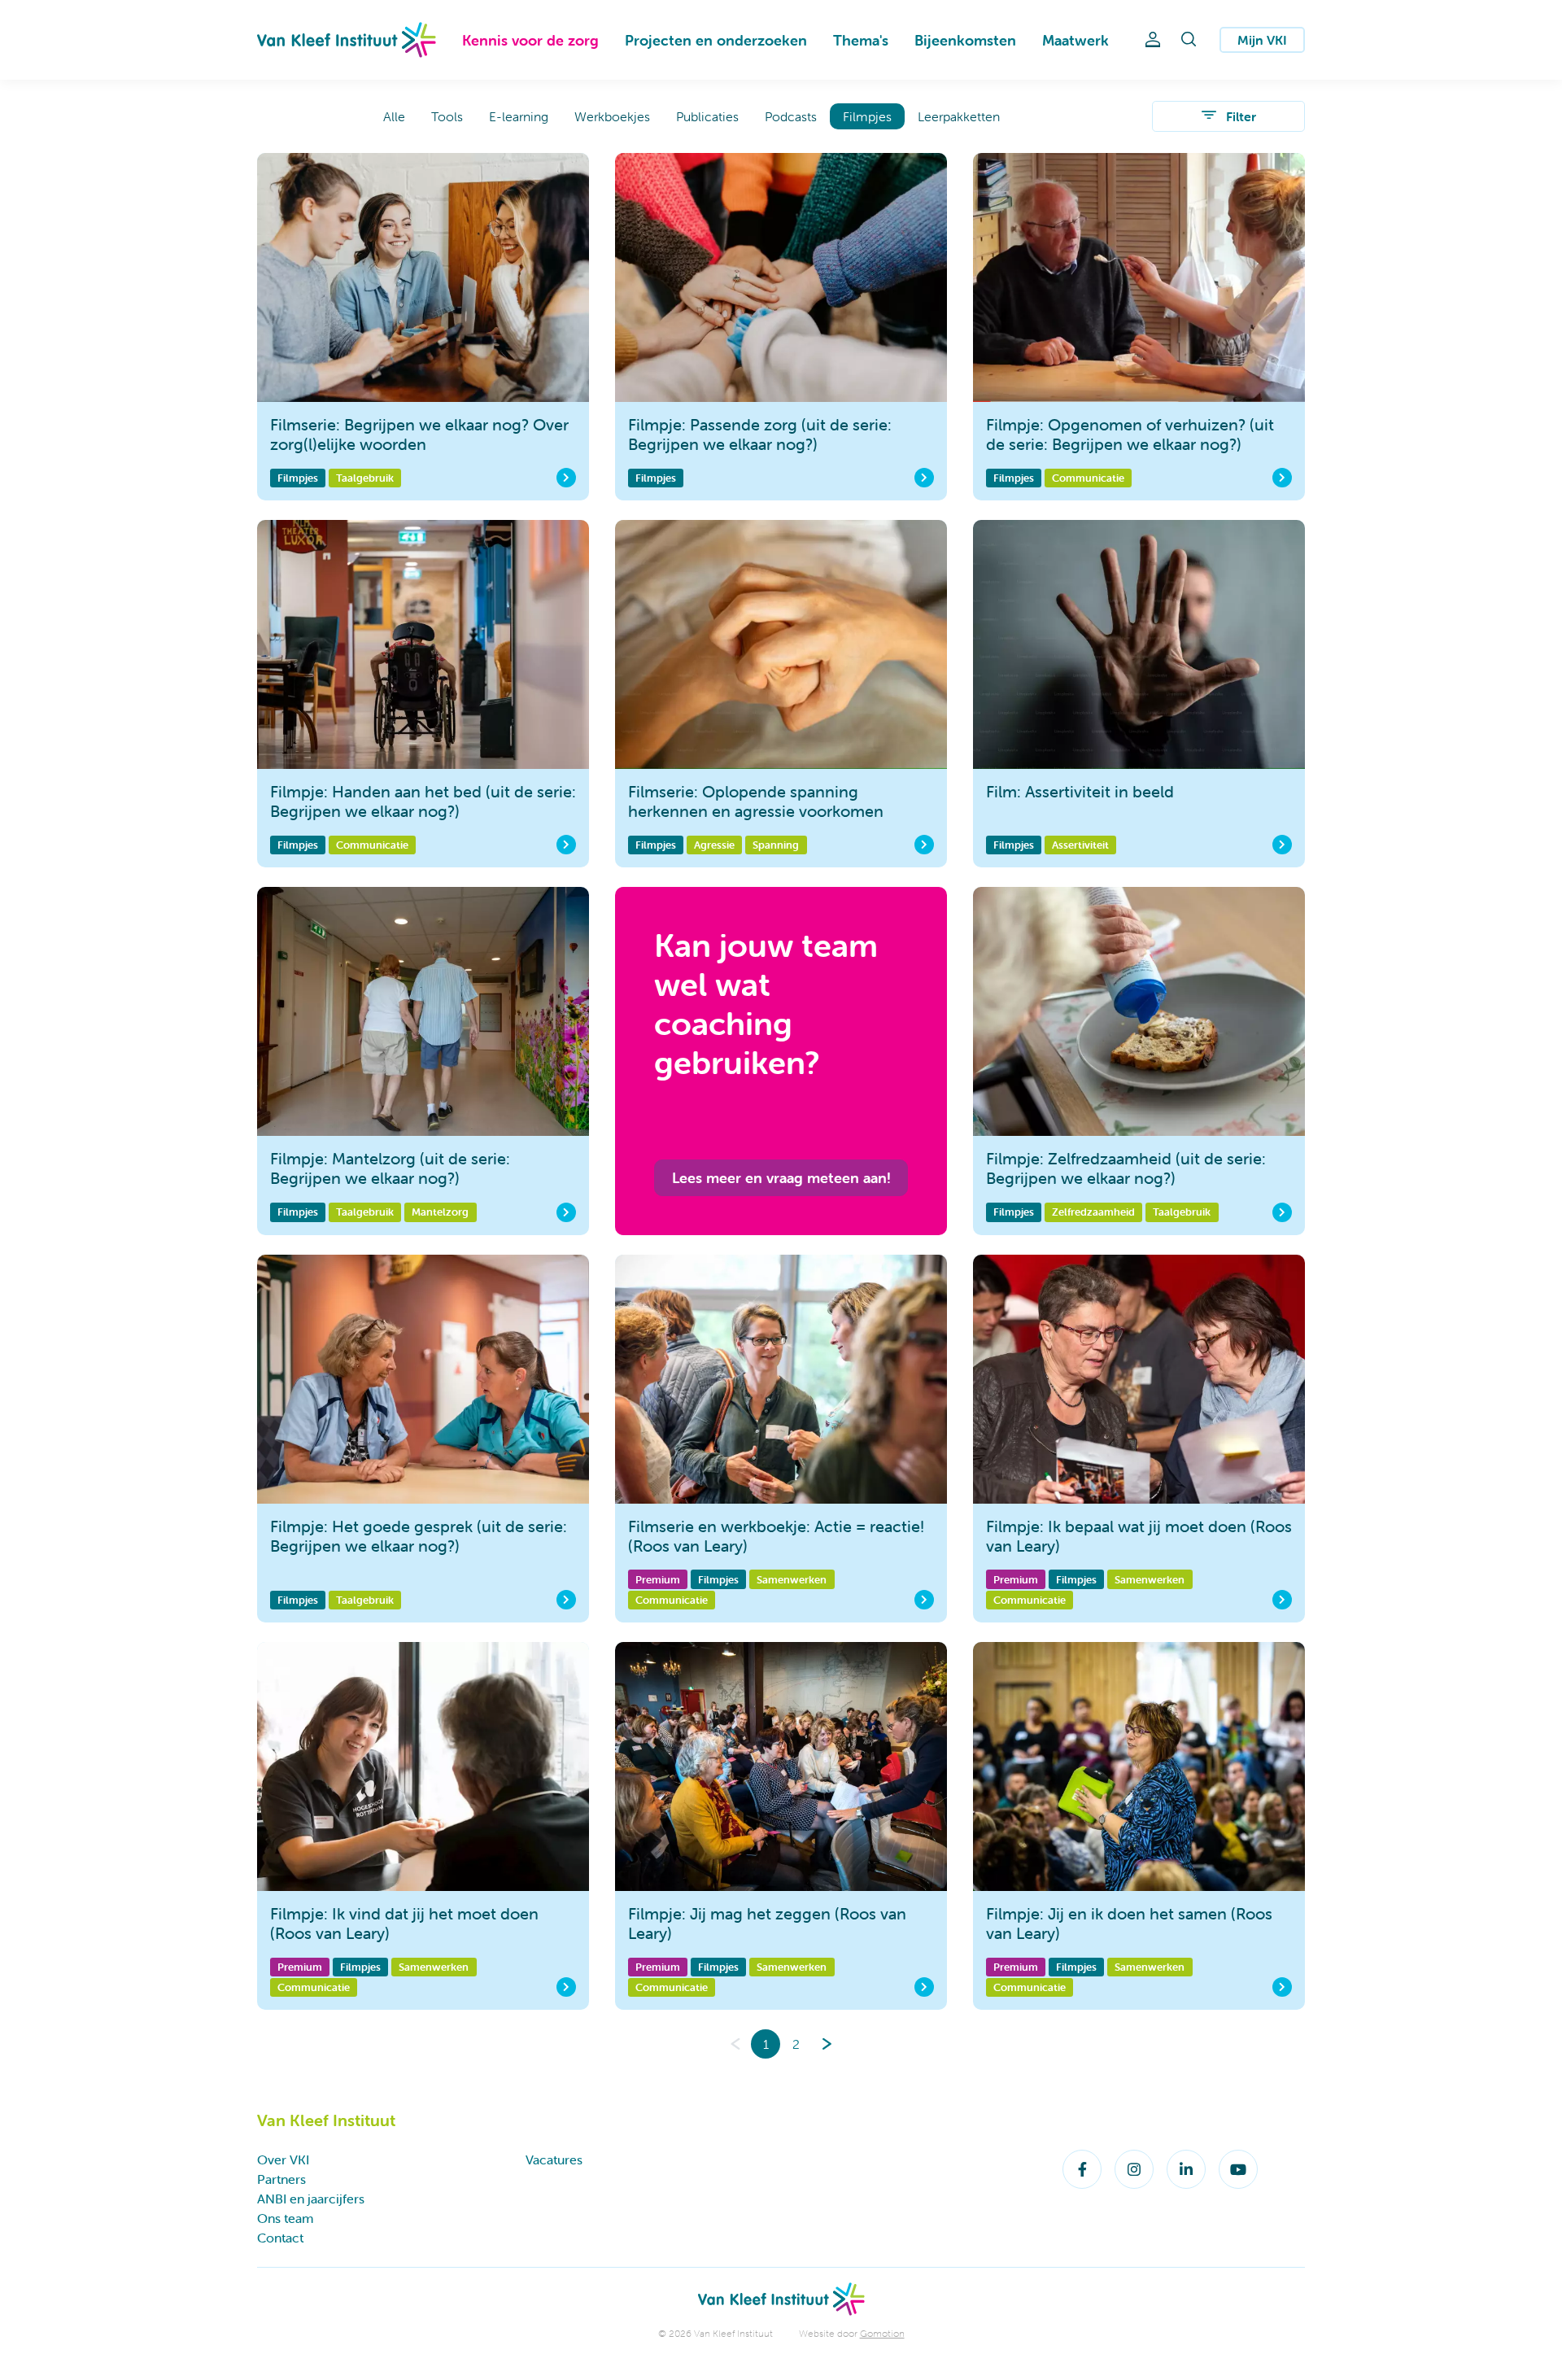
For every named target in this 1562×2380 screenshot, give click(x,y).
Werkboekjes (612, 116)
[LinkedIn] (1186, 2169)
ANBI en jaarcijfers (311, 2199)
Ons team (285, 2218)
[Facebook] (1082, 2169)
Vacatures (554, 2159)
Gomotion (882, 2333)
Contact (280, 2238)
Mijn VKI (1262, 40)
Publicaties (707, 116)
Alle (394, 116)
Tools (447, 116)
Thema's (861, 40)
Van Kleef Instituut (347, 40)
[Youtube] (1238, 2169)
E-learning (519, 116)
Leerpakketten (959, 116)
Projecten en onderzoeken (716, 40)
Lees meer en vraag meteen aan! (781, 1178)
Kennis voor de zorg (530, 40)
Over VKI (283, 2159)
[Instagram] (1134, 2169)
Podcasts (791, 116)
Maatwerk (1076, 40)
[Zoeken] (1189, 40)
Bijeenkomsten (965, 40)
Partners (281, 2179)
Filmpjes (867, 116)
